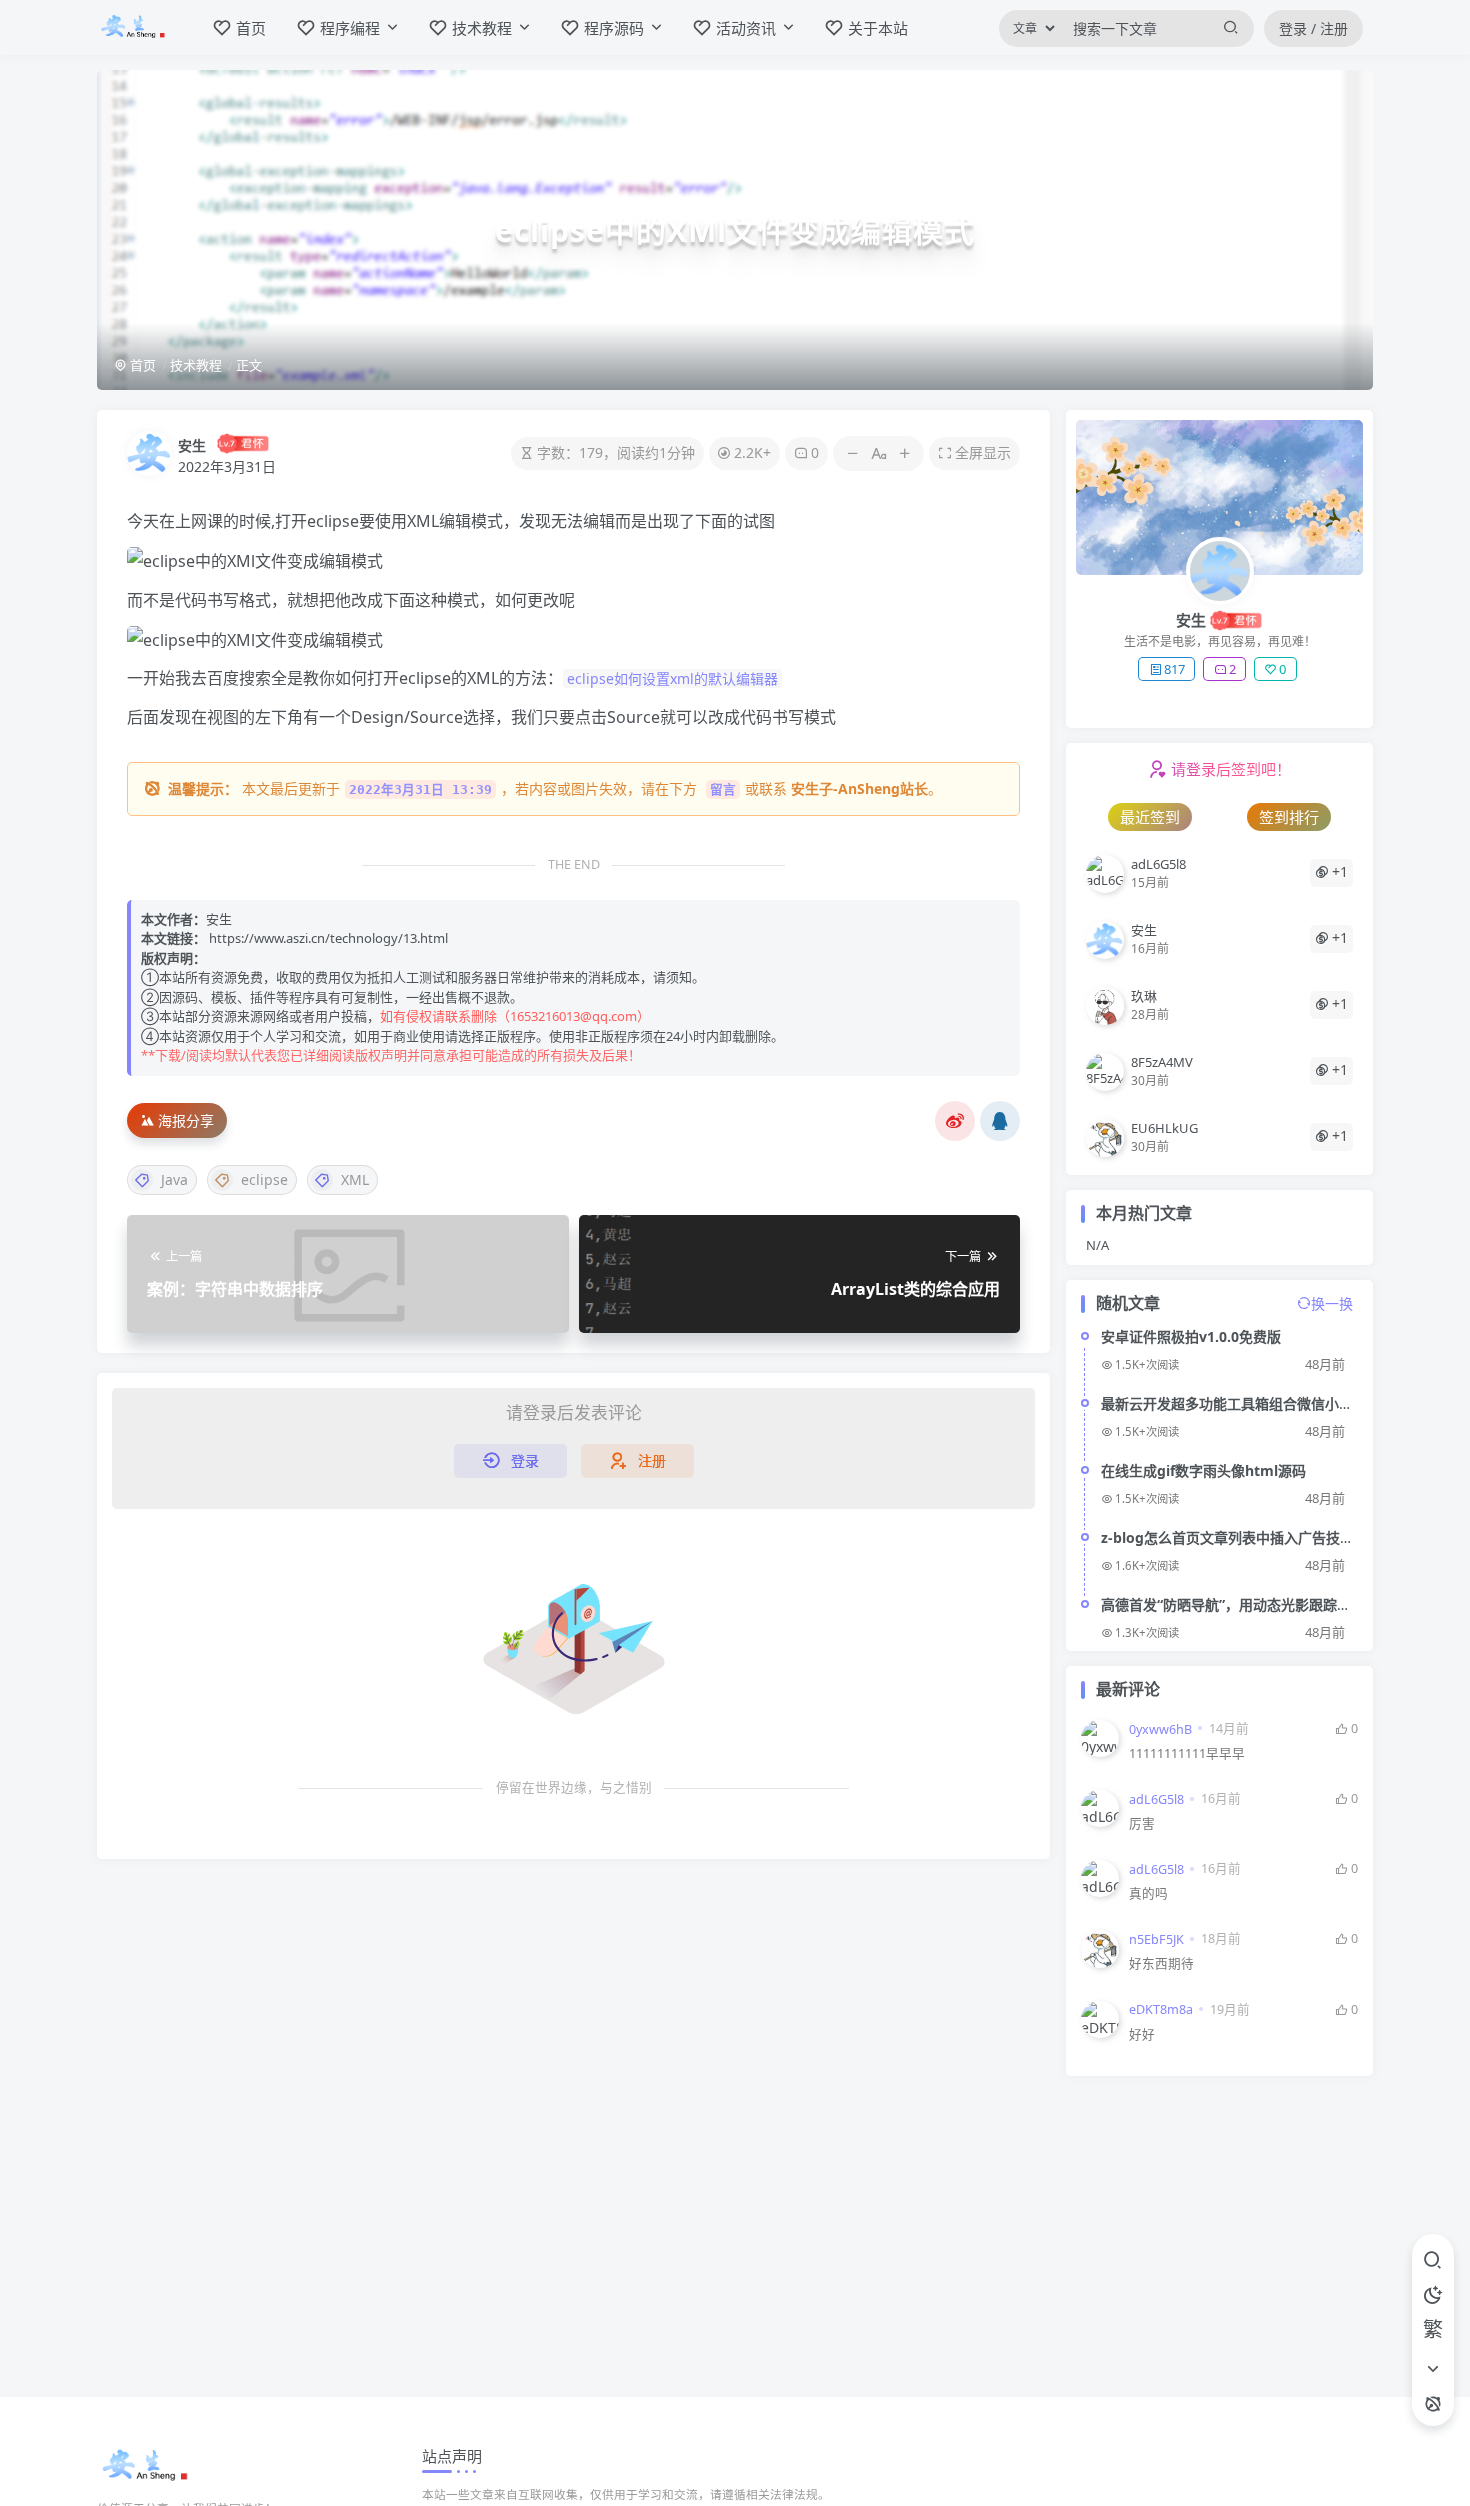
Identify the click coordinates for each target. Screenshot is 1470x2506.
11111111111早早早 (1187, 1753)
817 (1174, 669)
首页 (141, 365)
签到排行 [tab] (1289, 817)
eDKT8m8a (1161, 2009)
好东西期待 (1161, 1963)
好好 (1142, 2034)
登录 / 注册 (1313, 28)
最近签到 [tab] (1150, 817)
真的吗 (1148, 1893)
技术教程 (196, 365)
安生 (192, 445)
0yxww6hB (1160, 1729)
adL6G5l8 (1156, 1799)
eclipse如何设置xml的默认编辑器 (672, 678)
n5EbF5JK (1156, 1939)
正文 (249, 365)
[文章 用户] (1028, 28)
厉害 (1142, 1823)
